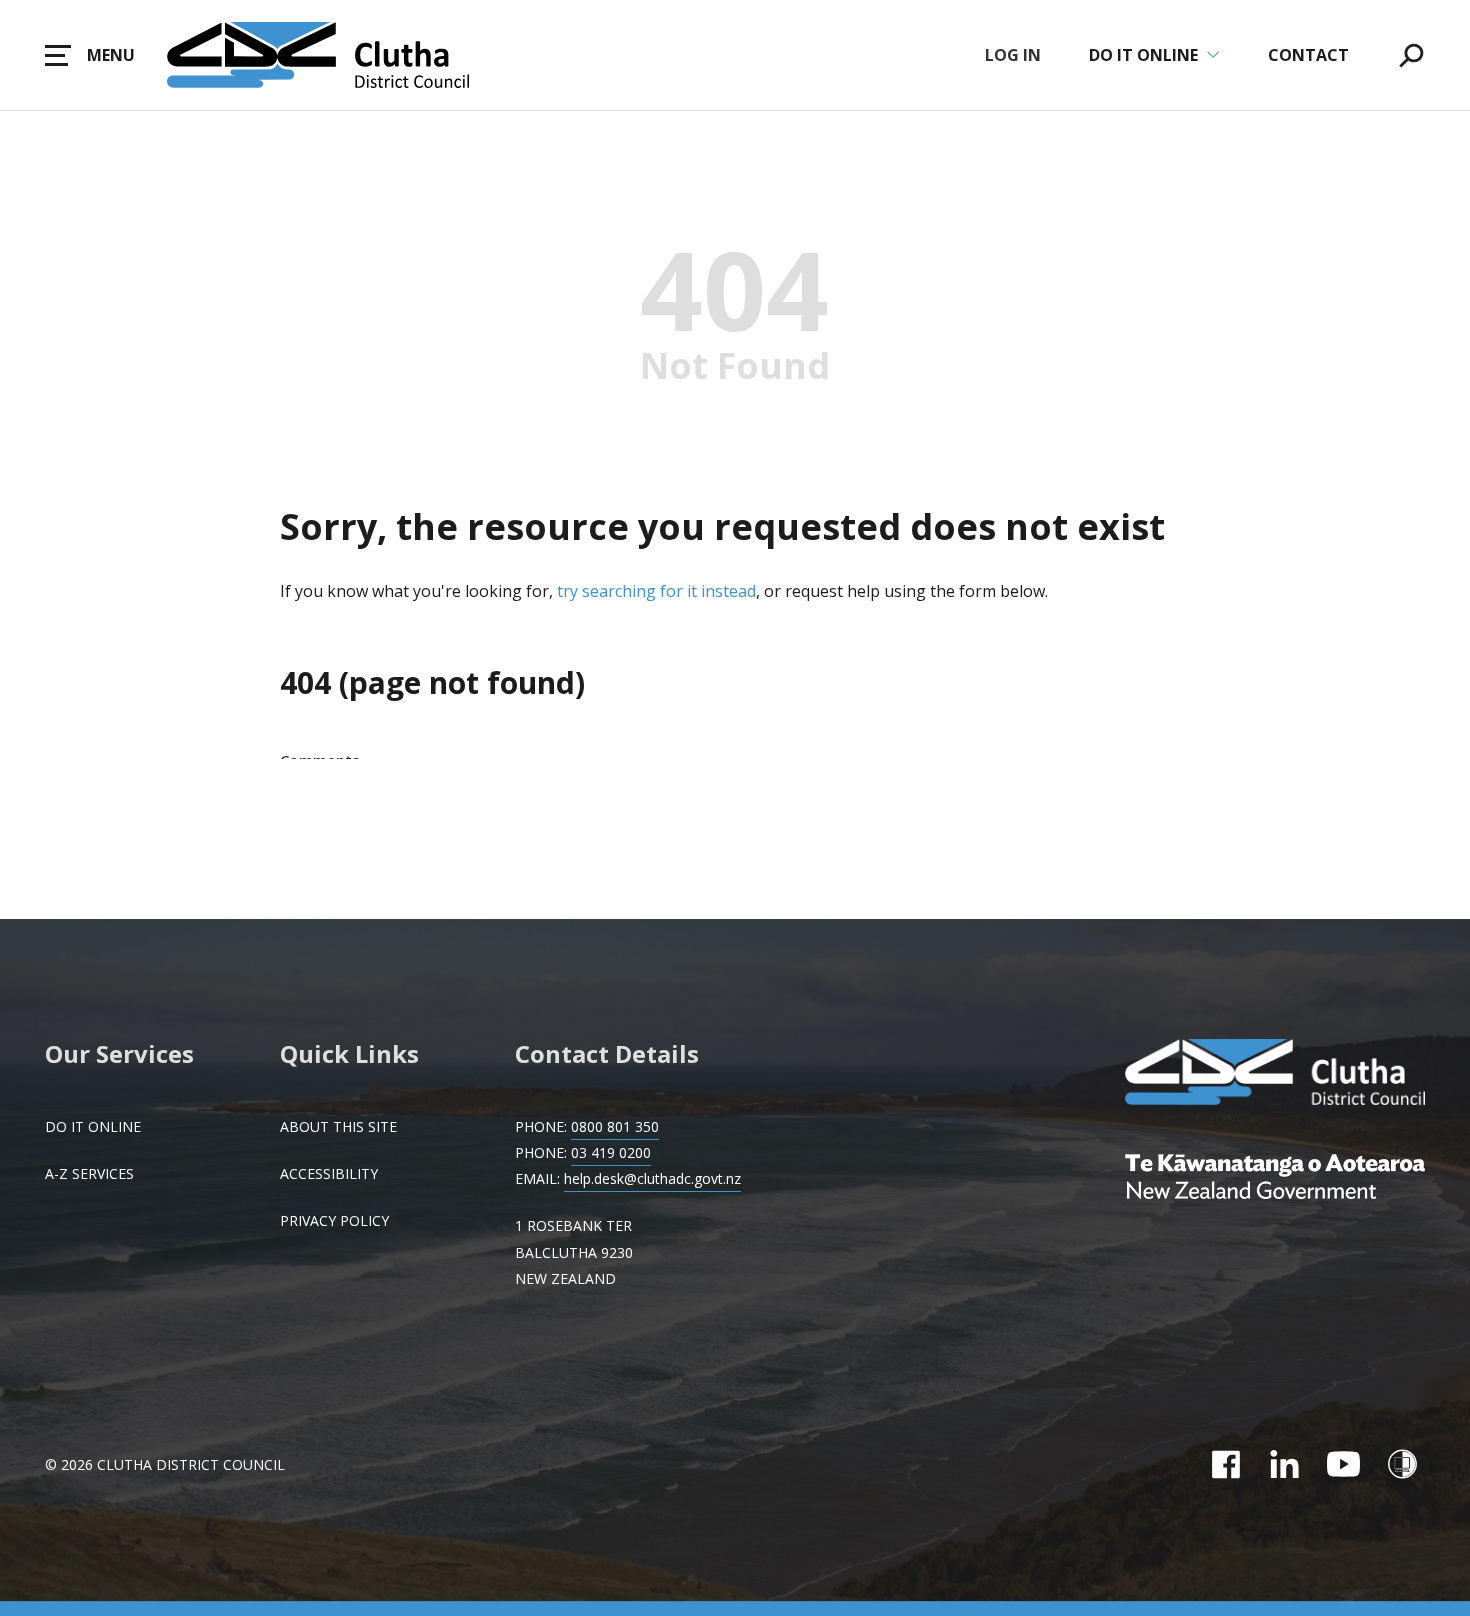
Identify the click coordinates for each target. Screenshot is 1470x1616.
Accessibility (329, 1173)
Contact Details (607, 1053)
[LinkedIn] (1284, 1464)
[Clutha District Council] (1275, 1074)
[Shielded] (1402, 1464)
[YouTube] (1343, 1464)
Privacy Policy (334, 1220)
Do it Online (93, 1126)
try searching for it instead (656, 591)
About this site (338, 1126)
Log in (1013, 55)
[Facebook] (1225, 1464)
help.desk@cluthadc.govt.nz (652, 1178)
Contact (1308, 55)
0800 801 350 (615, 1126)
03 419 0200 (611, 1152)
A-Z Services (89, 1173)
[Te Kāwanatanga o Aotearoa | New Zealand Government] (1275, 1178)
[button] (90, 55)
